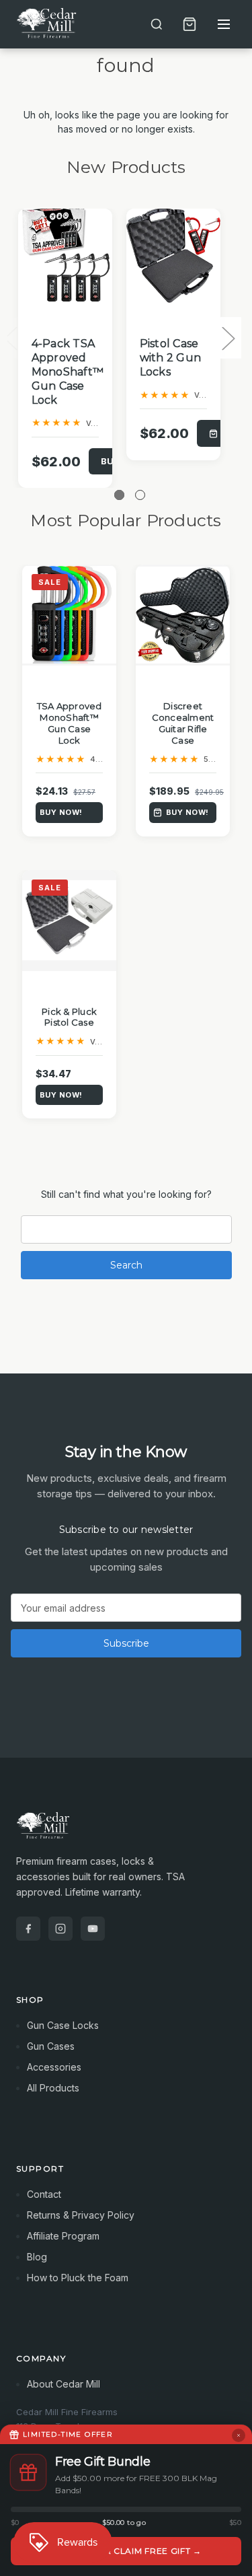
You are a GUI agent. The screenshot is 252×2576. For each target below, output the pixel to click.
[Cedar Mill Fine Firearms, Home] (48, 24)
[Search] (157, 24)
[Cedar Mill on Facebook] (28, 1929)
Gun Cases (51, 2046)
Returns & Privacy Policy (81, 2215)
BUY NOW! (61, 812)
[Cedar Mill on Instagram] (60, 1929)
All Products (53, 2088)
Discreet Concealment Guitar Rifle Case (183, 723)
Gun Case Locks (63, 2025)
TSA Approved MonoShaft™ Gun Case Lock (70, 723)
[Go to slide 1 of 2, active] (119, 495)
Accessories (54, 2067)
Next (228, 338)
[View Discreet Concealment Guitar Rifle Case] (183, 615)
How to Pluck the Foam (78, 2278)
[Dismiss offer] (239, 2435)
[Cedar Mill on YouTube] (93, 1929)
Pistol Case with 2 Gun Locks (171, 358)
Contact (44, 2194)
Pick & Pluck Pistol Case (69, 1017)
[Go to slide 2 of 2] (140, 495)
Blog (37, 2257)
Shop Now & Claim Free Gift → (126, 2551)
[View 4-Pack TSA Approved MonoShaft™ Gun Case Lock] (65, 256)
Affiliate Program (63, 2236)
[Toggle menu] (224, 24)
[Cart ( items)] (190, 24)
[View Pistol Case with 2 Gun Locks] (173, 256)
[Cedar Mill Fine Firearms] (126, 1832)
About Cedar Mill (64, 2384)
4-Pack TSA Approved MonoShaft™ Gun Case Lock (68, 371)
